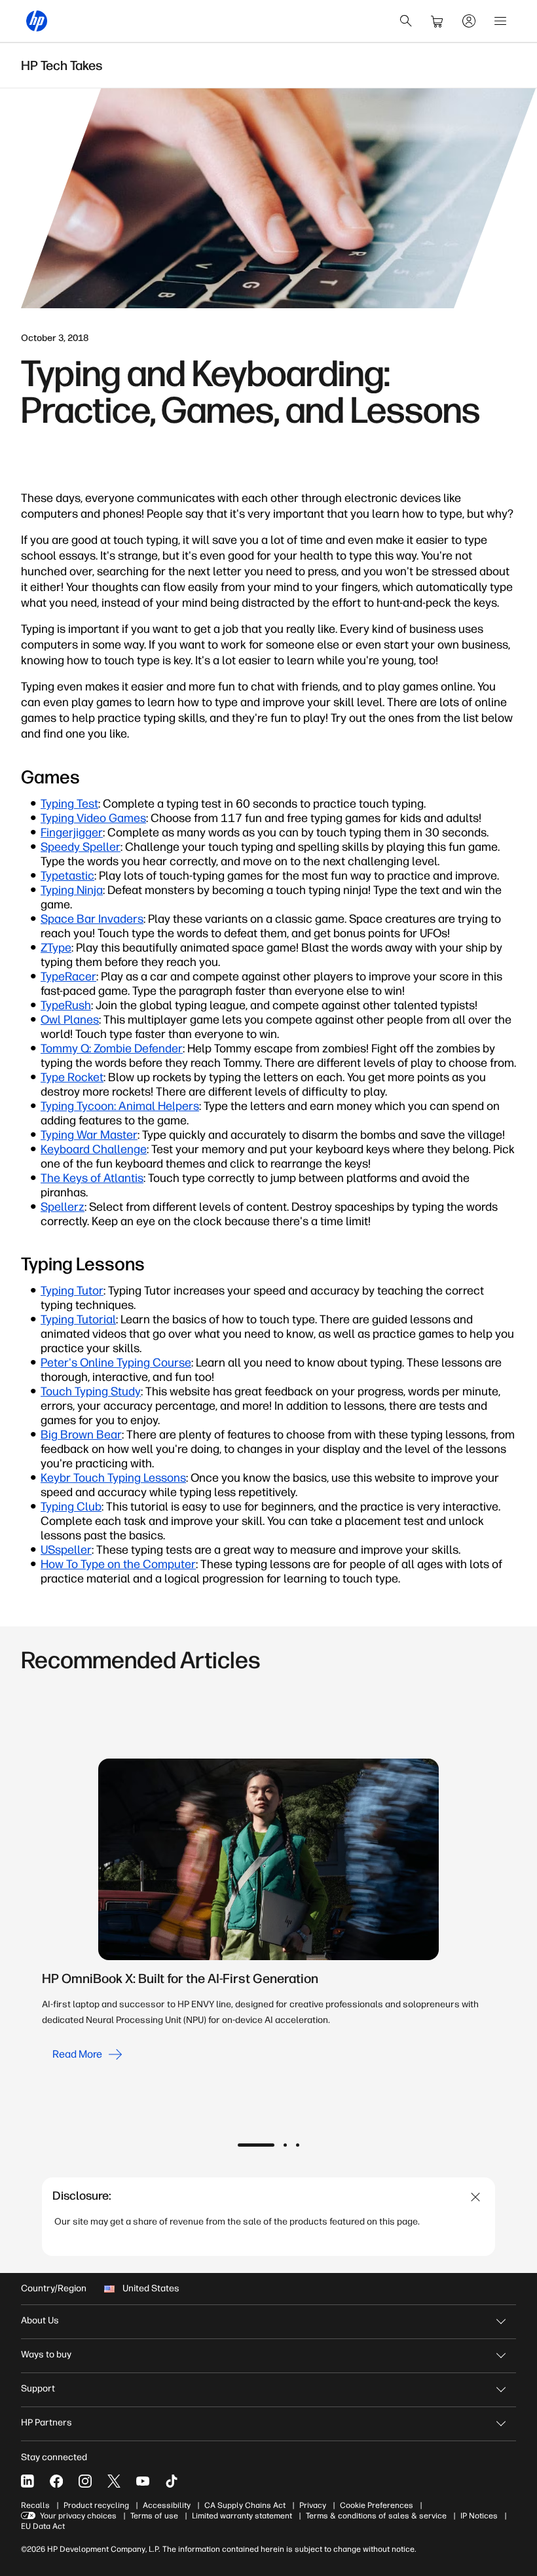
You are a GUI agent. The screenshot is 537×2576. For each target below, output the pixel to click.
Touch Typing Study (91, 1391)
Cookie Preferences (377, 2505)
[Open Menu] (500, 21)
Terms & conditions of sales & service (376, 2516)
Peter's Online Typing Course (116, 1363)
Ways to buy (46, 2354)
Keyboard (65, 1149)
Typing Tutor (72, 1291)
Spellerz (63, 1207)
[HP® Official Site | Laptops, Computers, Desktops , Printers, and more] (37, 21)
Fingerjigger (72, 832)
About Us (40, 2320)
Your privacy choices (78, 2516)
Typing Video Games (93, 818)
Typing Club (71, 1507)
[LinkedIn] (28, 2481)
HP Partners (46, 2423)
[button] (256, 2145)
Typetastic (67, 876)
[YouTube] (143, 2481)
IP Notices (479, 2516)
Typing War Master (89, 1135)
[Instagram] (85, 2481)
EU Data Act (43, 2526)
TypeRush (66, 1005)
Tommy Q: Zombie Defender (112, 1048)
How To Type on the (92, 1564)
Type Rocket (72, 1077)
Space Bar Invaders (92, 919)
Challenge (118, 1149)
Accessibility (167, 2505)
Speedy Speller (81, 847)
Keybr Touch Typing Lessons (113, 1478)
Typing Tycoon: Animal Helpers (120, 1106)
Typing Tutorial (78, 1319)
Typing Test (69, 804)
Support (38, 2388)
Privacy (313, 2505)
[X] (114, 2481)
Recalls (35, 2505)
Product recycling (96, 2505)
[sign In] (469, 21)
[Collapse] (476, 2197)
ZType (56, 948)
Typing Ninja (72, 890)
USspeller (66, 1550)
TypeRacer (68, 976)
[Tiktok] (172, 2481)
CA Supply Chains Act (245, 2505)
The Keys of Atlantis (92, 1178)
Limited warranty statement (242, 2516)
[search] (406, 21)
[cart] (437, 21)
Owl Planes (70, 1020)
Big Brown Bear (81, 1435)
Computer (169, 1564)
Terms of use (154, 2516)
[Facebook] (56, 2481)
